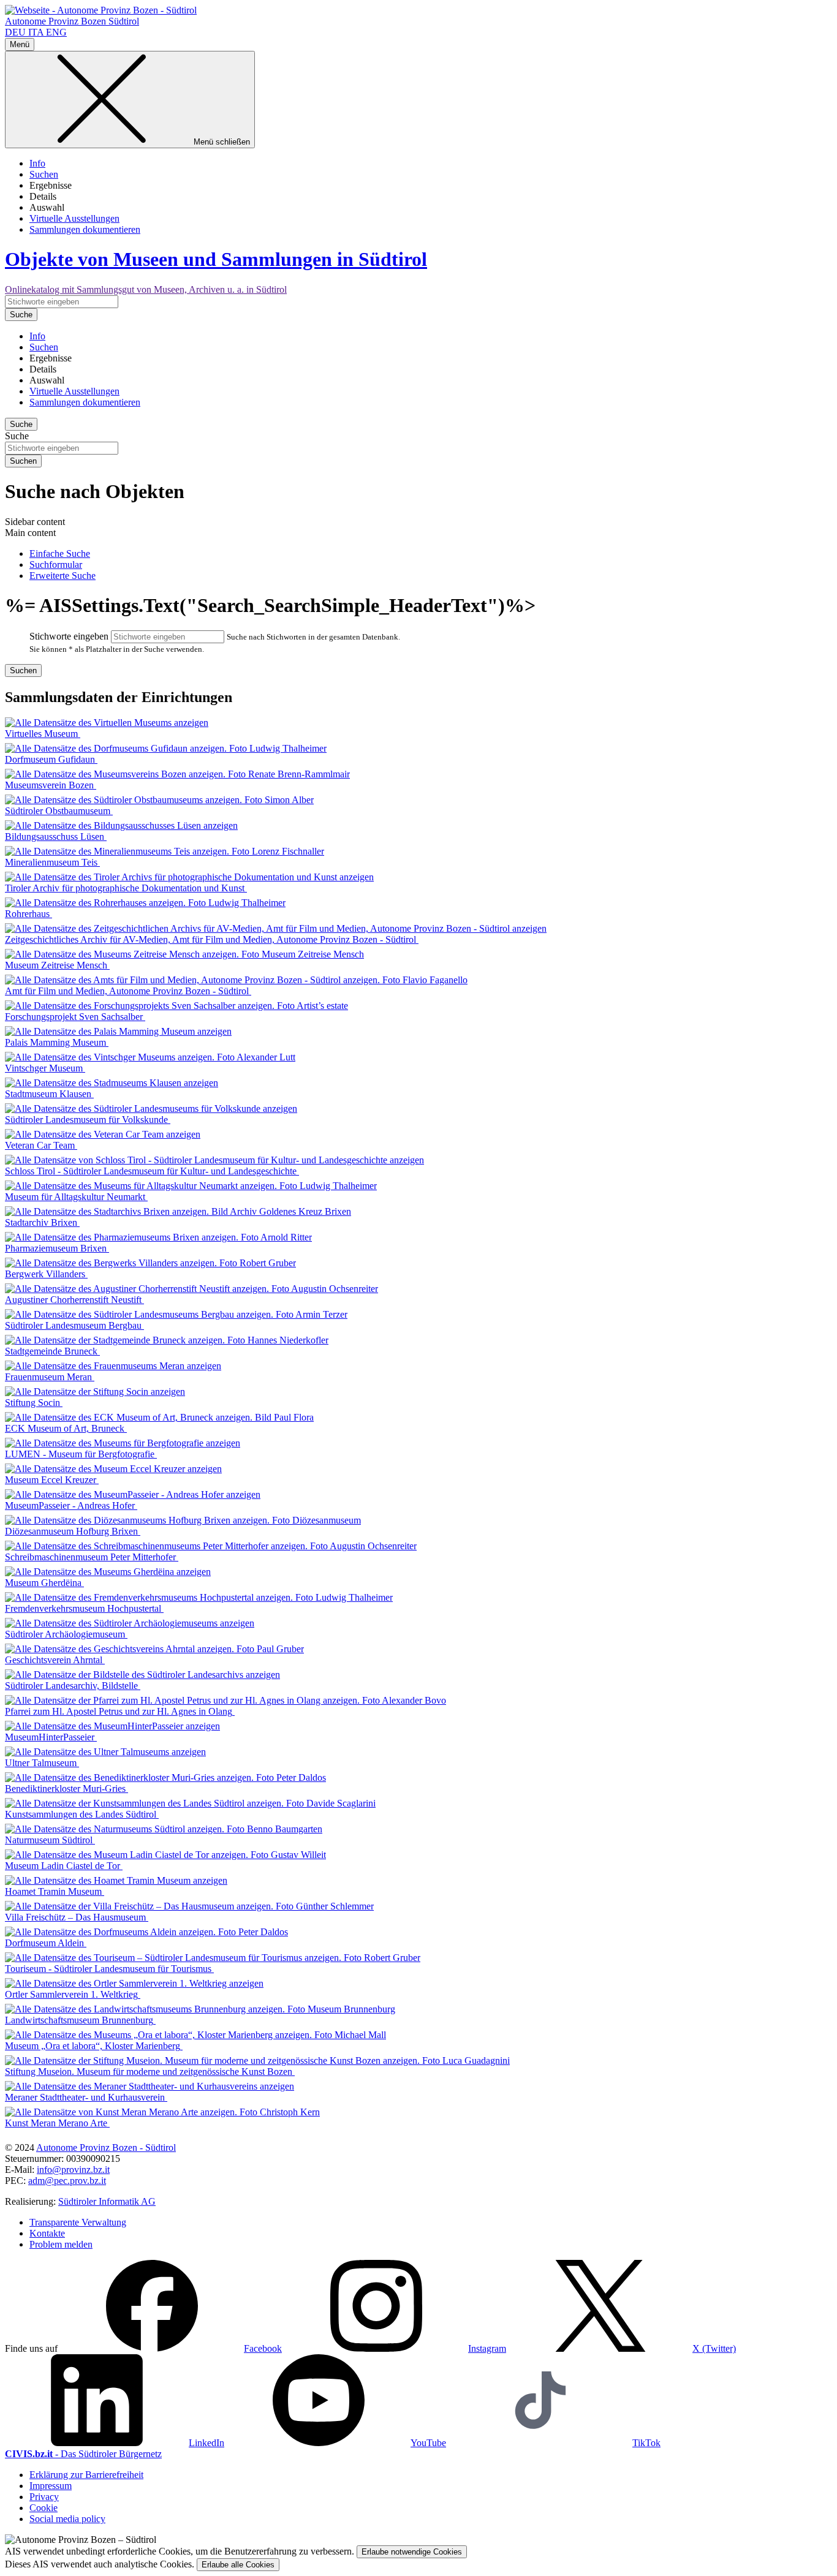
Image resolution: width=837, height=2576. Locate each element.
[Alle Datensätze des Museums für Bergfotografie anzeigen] (123, 1443)
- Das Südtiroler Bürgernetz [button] (83, 2454)
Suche (17, 436)
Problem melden (61, 2244)
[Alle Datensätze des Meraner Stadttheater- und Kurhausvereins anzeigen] (150, 2086)
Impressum (51, 2486)
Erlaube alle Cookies (238, 2565)
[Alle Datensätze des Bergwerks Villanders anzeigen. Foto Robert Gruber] (150, 1263)
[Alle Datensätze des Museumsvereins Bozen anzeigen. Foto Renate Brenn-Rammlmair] (177, 774)
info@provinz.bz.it (73, 2170)
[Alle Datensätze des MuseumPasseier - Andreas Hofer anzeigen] (133, 1494)
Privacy (44, 2497)
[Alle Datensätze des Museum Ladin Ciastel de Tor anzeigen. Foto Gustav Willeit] (165, 1855)
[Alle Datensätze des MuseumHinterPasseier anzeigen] (112, 1726)
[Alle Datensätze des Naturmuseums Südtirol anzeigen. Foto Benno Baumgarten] (164, 1829)
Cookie (44, 2508)
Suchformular (56, 565)
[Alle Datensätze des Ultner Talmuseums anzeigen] (105, 1752)
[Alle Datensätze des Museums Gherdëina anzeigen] (108, 1572)
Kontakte (47, 2233)
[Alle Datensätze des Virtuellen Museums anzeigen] (107, 723)
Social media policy (67, 2519)
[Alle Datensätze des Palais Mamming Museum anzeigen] (118, 1031)
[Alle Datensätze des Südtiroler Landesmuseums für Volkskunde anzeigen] (151, 1109)
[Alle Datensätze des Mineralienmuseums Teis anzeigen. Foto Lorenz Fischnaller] (165, 851)
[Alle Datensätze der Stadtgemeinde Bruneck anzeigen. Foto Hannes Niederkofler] (167, 1340)
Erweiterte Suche (62, 576)
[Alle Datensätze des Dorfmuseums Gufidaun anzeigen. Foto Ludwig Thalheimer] (166, 748)
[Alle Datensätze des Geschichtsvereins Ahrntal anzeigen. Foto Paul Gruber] (154, 1649)
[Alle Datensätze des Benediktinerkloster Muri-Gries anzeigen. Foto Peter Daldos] (165, 1777)
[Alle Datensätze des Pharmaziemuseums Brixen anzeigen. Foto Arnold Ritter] (158, 1237)
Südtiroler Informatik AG (107, 2201)
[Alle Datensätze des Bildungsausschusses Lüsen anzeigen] (121, 825)
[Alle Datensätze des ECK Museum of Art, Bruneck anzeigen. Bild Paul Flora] (159, 1417)
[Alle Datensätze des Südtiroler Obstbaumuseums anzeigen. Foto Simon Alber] (159, 800)
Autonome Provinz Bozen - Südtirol (106, 2147)
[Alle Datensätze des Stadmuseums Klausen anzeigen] (112, 1083)
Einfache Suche (60, 553)
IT (36, 32)
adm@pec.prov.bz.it (67, 2181)
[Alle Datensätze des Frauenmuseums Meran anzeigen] (113, 1366)
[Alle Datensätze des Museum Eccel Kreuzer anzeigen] (113, 1469)
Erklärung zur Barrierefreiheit (86, 2475)
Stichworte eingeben (69, 636)
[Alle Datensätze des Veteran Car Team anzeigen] (103, 1134)
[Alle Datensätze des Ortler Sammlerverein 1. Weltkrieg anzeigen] (134, 1983)
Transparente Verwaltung (78, 2222)
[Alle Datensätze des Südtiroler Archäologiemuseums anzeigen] (130, 1623)
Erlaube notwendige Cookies (412, 2552)
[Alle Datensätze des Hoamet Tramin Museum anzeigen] (116, 1880)
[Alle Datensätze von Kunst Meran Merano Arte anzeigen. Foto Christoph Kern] (162, 2112)
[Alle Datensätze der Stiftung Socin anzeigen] (95, 1392)
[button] (171, 2348)
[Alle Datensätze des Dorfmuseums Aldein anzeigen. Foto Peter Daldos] (146, 1932)
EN (56, 32)
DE (15, 32)
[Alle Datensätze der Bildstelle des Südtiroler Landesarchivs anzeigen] (142, 1675)
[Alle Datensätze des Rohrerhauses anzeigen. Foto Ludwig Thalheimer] (145, 903)
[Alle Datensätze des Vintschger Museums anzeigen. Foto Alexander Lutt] (150, 1057)
